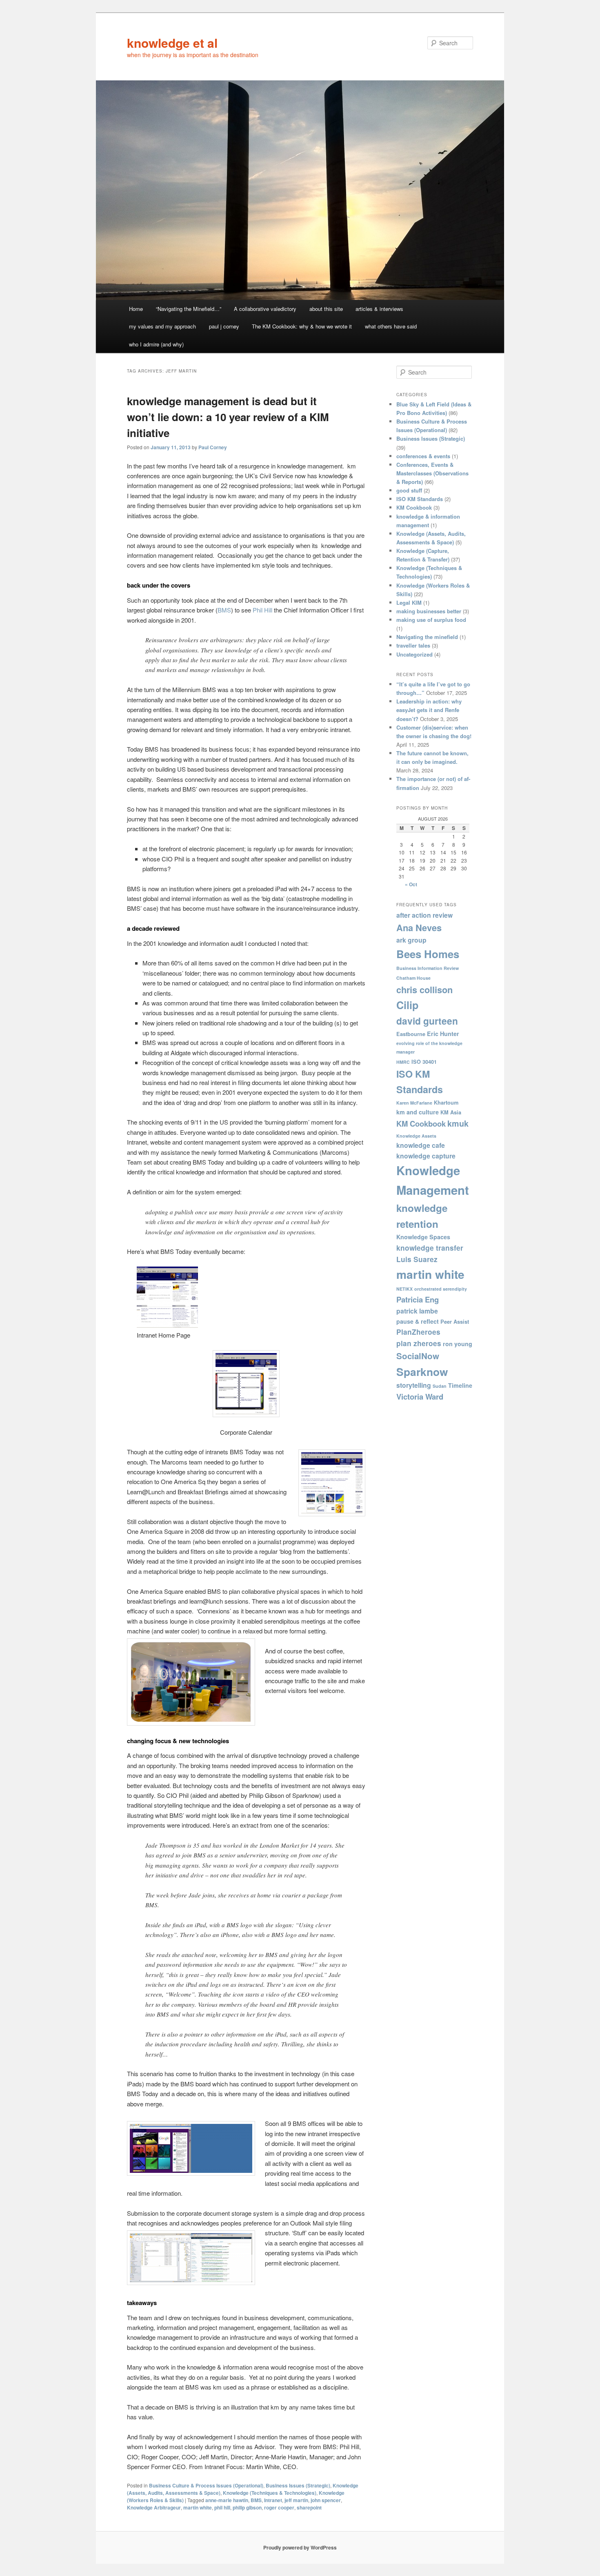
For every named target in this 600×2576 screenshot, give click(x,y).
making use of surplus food (431, 620)
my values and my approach (162, 326)
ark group (411, 940)
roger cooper (279, 2507)
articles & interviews (379, 309)
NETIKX (404, 1289)
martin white (198, 2507)
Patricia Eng (418, 1299)
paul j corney (224, 326)
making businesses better (429, 611)
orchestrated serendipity (441, 1289)
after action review (424, 915)
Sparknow (422, 1371)
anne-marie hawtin (227, 2500)
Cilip (407, 1005)
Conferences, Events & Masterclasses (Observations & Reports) (432, 473)
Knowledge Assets (416, 1136)
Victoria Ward (420, 1397)
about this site (326, 309)
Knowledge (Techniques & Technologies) (270, 2493)
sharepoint (309, 2507)
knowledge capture (426, 1156)
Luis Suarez (417, 1259)
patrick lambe (417, 1311)
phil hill (222, 2507)
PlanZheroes (418, 1332)
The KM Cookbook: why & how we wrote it (302, 326)
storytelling (414, 1385)
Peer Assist (455, 1322)
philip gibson (247, 2507)
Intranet (273, 2500)
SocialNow (418, 1356)
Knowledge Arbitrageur (154, 2507)
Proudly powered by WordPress (300, 2547)
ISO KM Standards (420, 499)
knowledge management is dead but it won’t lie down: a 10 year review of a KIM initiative (228, 417)
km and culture (418, 1112)
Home (136, 309)
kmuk (458, 1123)
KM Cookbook (414, 507)
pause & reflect (418, 1321)
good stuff (409, 490)
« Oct (411, 884)
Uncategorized (414, 654)
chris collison (424, 990)
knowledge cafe (421, 1145)
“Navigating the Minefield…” (189, 309)
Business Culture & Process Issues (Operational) (206, 2485)
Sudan (440, 1386)
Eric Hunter (443, 1034)
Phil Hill (262, 610)
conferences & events (423, 456)
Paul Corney (213, 447)
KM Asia (451, 1112)
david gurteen (427, 1021)
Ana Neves (419, 927)
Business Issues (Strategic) (298, 2485)
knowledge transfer (430, 1248)
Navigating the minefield (427, 637)
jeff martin (296, 2500)
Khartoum (446, 1103)
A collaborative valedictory (265, 309)
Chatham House (413, 978)
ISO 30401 (424, 1062)
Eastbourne (411, 1034)
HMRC (403, 1062)
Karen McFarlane (414, 1103)
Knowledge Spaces (423, 1237)
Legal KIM (409, 602)
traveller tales (413, 645)
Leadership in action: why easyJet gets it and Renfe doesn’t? (429, 710)
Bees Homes (428, 954)
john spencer (326, 2500)
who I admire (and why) (156, 344)
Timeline (460, 1385)
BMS (224, 610)
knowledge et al (172, 43)
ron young (458, 1344)
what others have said (391, 326)
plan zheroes (419, 1343)
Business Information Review (428, 968)
